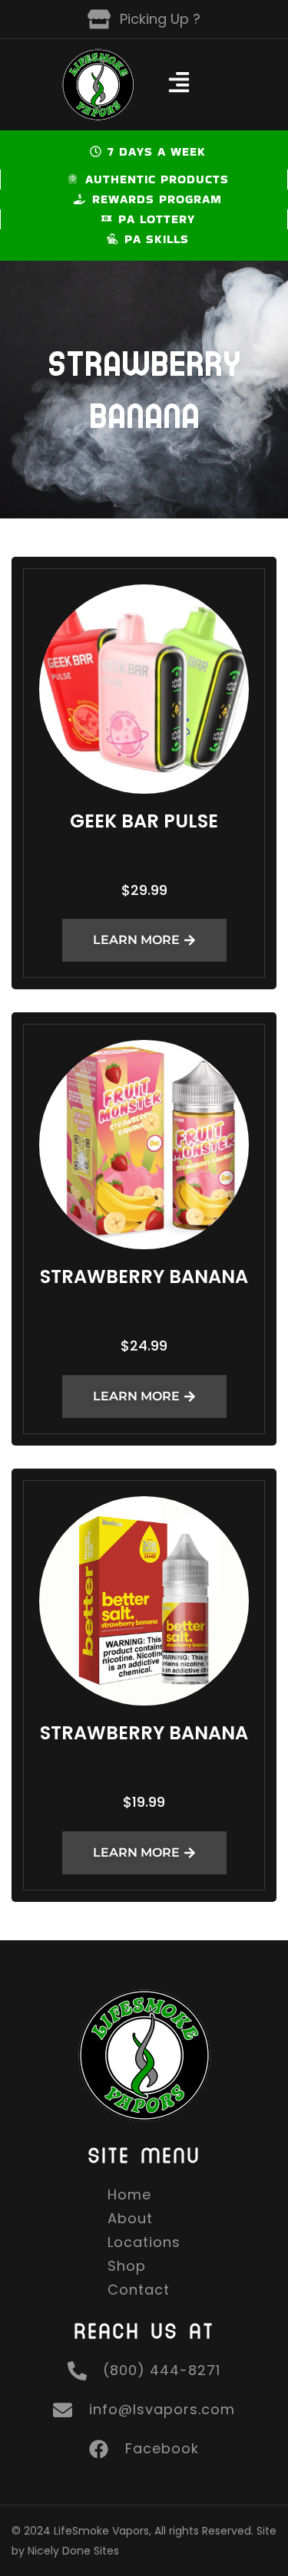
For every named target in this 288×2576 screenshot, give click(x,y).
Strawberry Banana (144, 1276)
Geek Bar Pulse (144, 821)
